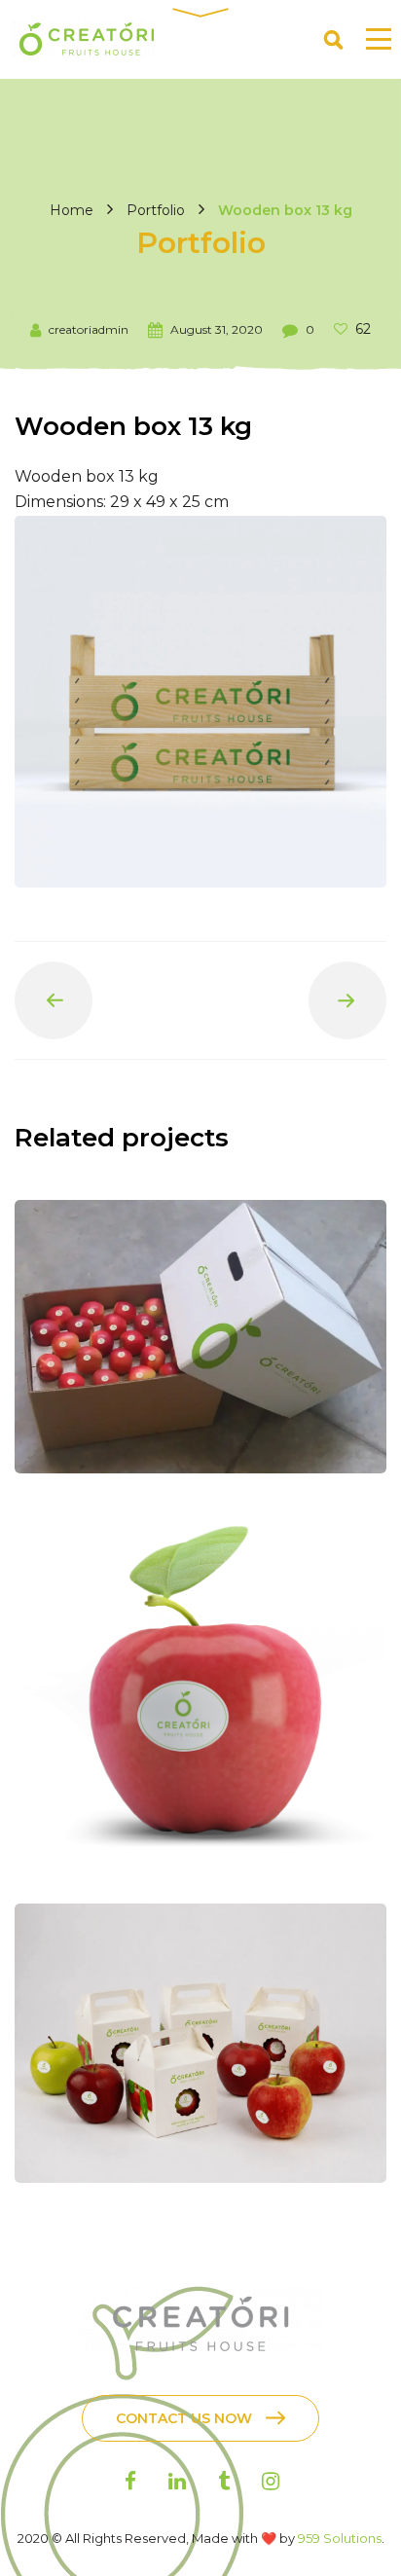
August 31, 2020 (217, 329)
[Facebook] (130, 2481)
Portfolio (156, 210)
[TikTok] (224, 2481)
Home (72, 210)
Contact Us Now (184, 2418)
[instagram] (271, 2481)
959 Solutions (340, 2538)
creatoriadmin (89, 329)
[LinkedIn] (177, 2481)
